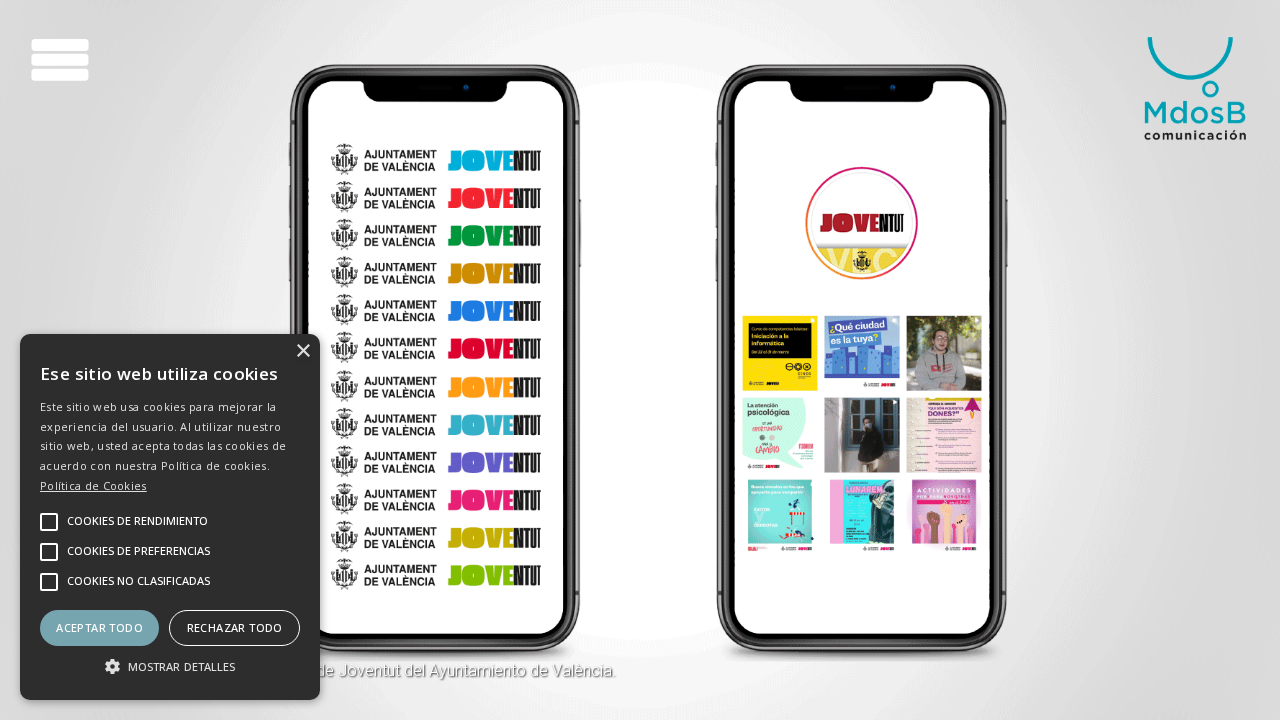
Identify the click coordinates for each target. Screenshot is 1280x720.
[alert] (170, 517)
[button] (170, 665)
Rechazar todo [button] (235, 627)
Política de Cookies (93, 485)
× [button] (302, 351)
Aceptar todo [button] (99, 627)
